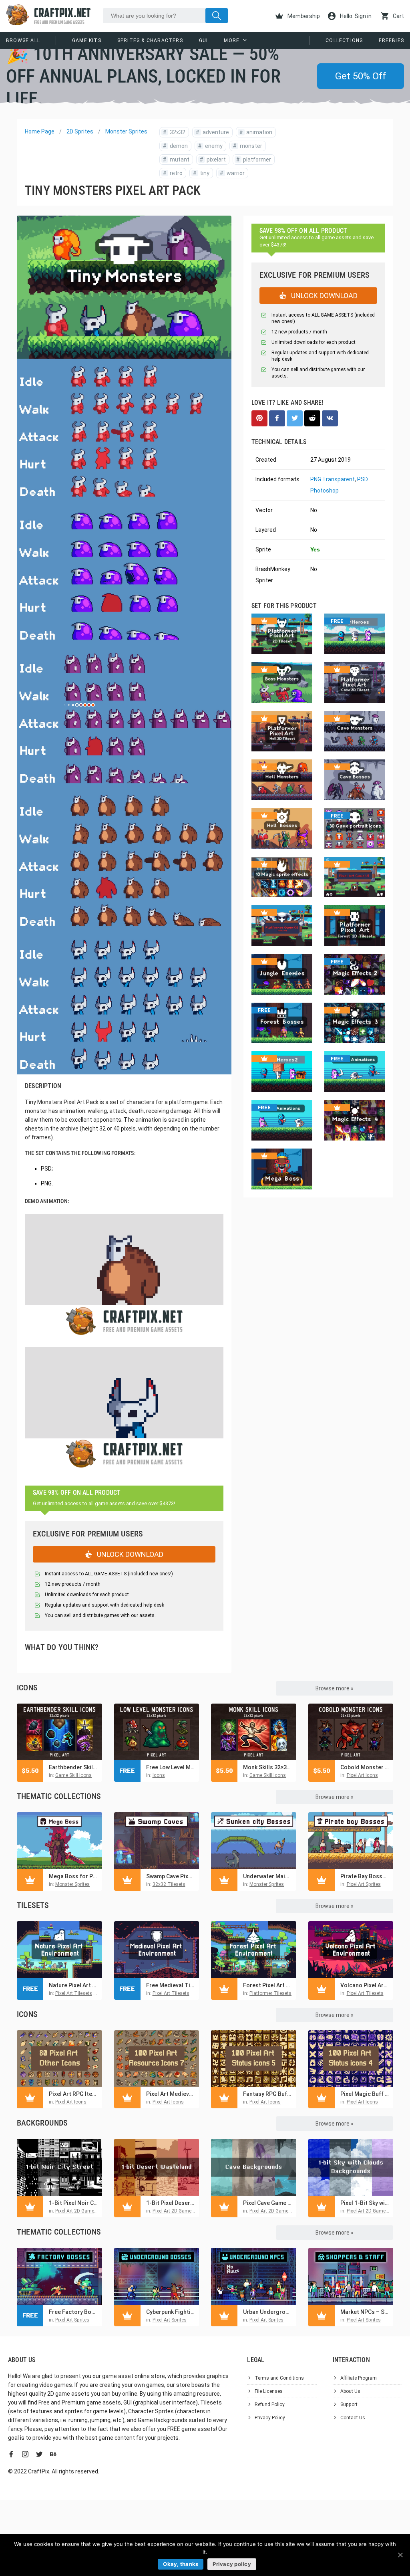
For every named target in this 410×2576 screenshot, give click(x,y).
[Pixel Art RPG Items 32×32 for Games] (59, 2059)
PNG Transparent (333, 479)
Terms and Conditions (279, 2378)
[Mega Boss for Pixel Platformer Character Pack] (59, 1841)
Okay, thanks (181, 2564)
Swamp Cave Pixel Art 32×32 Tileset (171, 1876)
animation (256, 132)
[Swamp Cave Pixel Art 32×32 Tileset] (157, 1841)
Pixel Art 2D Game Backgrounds (90, 2211)
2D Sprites (80, 131)
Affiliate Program (359, 2378)
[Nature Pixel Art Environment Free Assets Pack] (59, 1950)
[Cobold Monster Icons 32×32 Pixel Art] (351, 1732)
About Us (350, 2391)
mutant (176, 159)
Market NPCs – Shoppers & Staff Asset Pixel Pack (365, 2312)
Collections (344, 40)
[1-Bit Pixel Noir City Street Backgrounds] (59, 2167)
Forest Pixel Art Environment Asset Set (268, 1985)
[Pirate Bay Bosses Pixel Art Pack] (351, 1841)
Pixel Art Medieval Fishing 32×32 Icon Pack (171, 2094)
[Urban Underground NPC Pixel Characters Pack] (254, 2276)
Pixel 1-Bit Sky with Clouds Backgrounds (365, 2203)
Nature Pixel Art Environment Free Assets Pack (73, 1985)
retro (173, 173)
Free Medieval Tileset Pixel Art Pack (171, 1985)
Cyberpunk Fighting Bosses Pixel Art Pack (171, 2312)
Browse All (23, 40)
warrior (232, 173)
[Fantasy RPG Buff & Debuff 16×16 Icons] (254, 2059)
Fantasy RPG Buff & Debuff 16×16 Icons (268, 2094)
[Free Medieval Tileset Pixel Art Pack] (157, 1950)
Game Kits (87, 40)
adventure (212, 132)
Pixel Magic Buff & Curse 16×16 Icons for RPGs (365, 2094)
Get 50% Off (361, 76)
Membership (303, 16)
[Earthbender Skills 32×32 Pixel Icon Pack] (59, 1732)
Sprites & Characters (150, 40)
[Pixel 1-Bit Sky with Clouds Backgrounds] (351, 2167)
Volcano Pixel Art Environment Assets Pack (365, 1985)
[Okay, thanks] (400, 2555)
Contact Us (353, 2418)
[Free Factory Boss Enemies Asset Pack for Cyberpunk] (59, 2276)
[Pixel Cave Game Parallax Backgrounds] (254, 2167)
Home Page (40, 131)
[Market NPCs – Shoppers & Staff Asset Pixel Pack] (351, 2276)
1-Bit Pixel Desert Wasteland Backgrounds (171, 2203)
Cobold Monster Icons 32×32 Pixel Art (365, 1767)
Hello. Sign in (355, 16)
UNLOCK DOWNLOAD (129, 1554)
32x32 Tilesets (169, 1884)
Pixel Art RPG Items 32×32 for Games (73, 2094)
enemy (210, 146)
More (232, 40)
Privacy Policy (270, 2418)
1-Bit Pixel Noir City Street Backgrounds (73, 2203)
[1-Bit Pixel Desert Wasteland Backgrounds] (157, 2167)
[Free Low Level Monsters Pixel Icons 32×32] (157, 1732)
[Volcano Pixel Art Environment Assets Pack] (351, 1950)
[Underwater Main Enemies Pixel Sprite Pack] (254, 1841)
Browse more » (335, 1688)
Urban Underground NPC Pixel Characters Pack (268, 2312)
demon (175, 146)
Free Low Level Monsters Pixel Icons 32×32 (171, 1767)
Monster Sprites (126, 131)
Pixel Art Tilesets (74, 1993)
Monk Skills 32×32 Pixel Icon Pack (268, 1767)
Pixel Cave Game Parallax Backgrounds (268, 2203)
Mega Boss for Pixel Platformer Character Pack (73, 1876)
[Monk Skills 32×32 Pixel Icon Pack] (254, 1732)
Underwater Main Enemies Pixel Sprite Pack (268, 1876)
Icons (159, 1775)
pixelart (213, 159)
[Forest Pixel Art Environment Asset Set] (254, 1950)
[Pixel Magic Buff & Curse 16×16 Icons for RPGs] (351, 2059)
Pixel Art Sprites (364, 1884)
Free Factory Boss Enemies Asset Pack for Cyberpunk (73, 2312)
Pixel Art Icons (362, 1775)
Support (349, 2404)
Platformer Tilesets (270, 1993)
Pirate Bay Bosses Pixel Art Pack (365, 1876)
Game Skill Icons (73, 1775)
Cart (398, 16)
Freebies (391, 40)
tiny (201, 173)
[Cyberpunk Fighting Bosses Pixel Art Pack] (157, 2276)
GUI (204, 40)
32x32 (174, 132)
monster (248, 146)
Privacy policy (232, 2564)
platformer (254, 159)
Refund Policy (270, 2404)
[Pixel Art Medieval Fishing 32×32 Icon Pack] (157, 2059)
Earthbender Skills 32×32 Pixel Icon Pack (73, 1767)
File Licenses (269, 2391)
